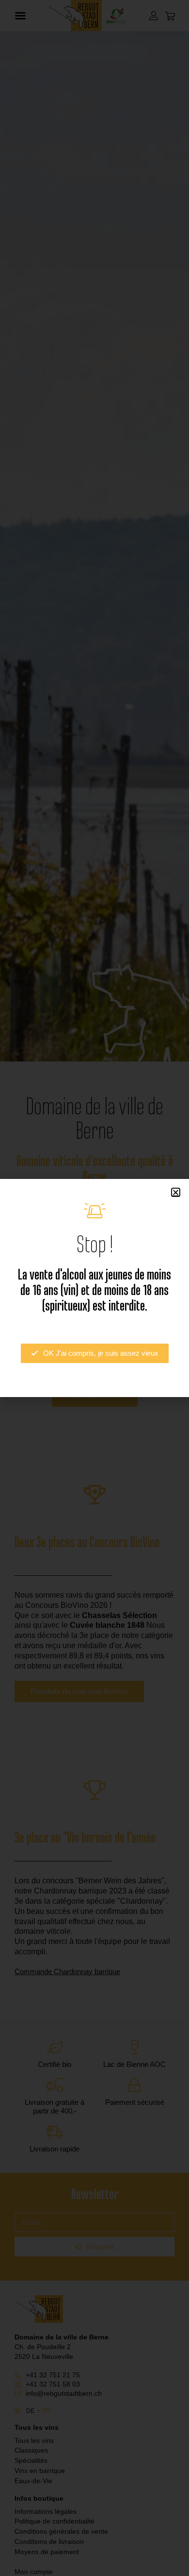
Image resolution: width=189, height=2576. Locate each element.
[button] (176, 1192)
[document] (94, 1288)
